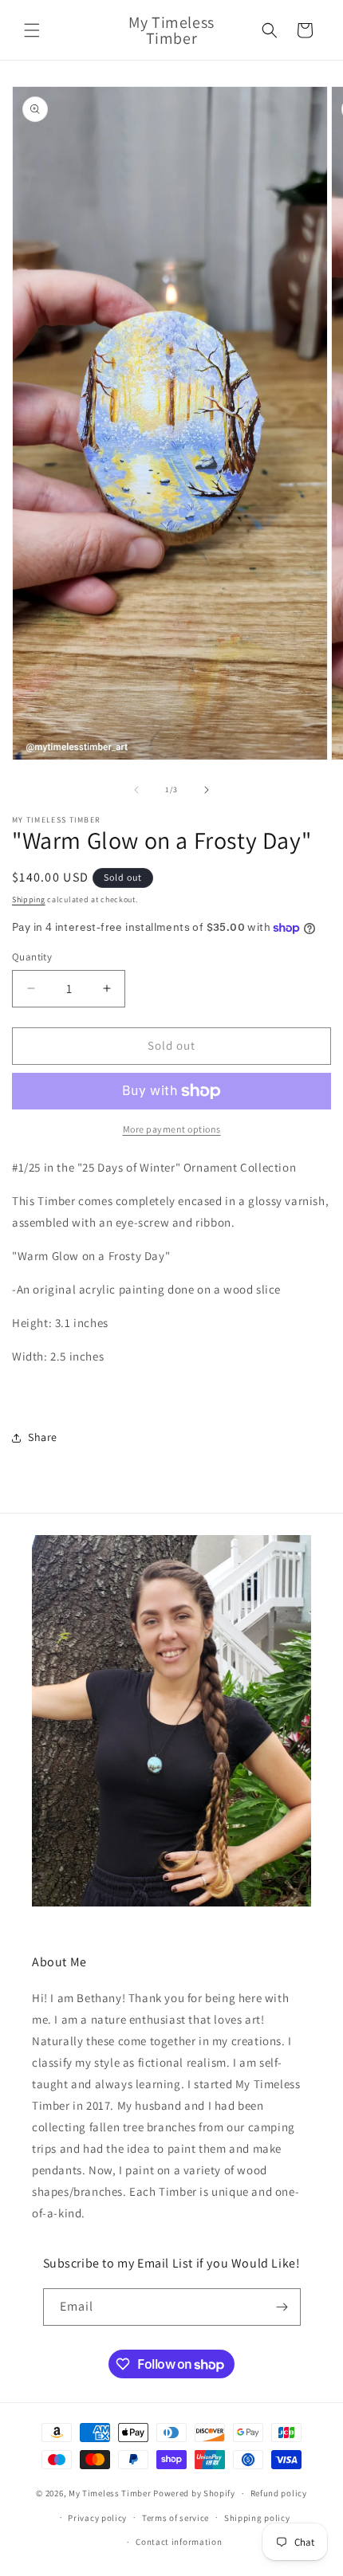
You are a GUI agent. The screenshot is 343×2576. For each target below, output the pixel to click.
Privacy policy (97, 2518)
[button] (32, 30)
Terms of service (175, 2518)
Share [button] (43, 1437)
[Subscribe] (282, 2307)
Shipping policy (257, 2518)
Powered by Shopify (194, 2493)
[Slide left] (136, 790)
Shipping (29, 899)
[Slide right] (207, 790)
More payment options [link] (172, 1129)
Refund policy (279, 2493)
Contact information (179, 2542)
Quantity (32, 957)
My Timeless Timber (110, 2493)
